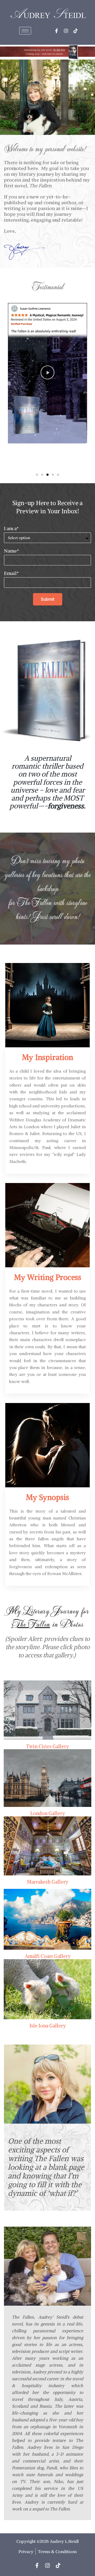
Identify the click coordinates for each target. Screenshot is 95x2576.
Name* (11, 551)
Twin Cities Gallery (47, 1746)
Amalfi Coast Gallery (48, 1956)
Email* (11, 573)
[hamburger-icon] (25, 31)
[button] (51, 373)
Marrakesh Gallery (47, 1882)
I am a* (11, 529)
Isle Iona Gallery (48, 2026)
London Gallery (48, 1813)
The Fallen (34, 902)
